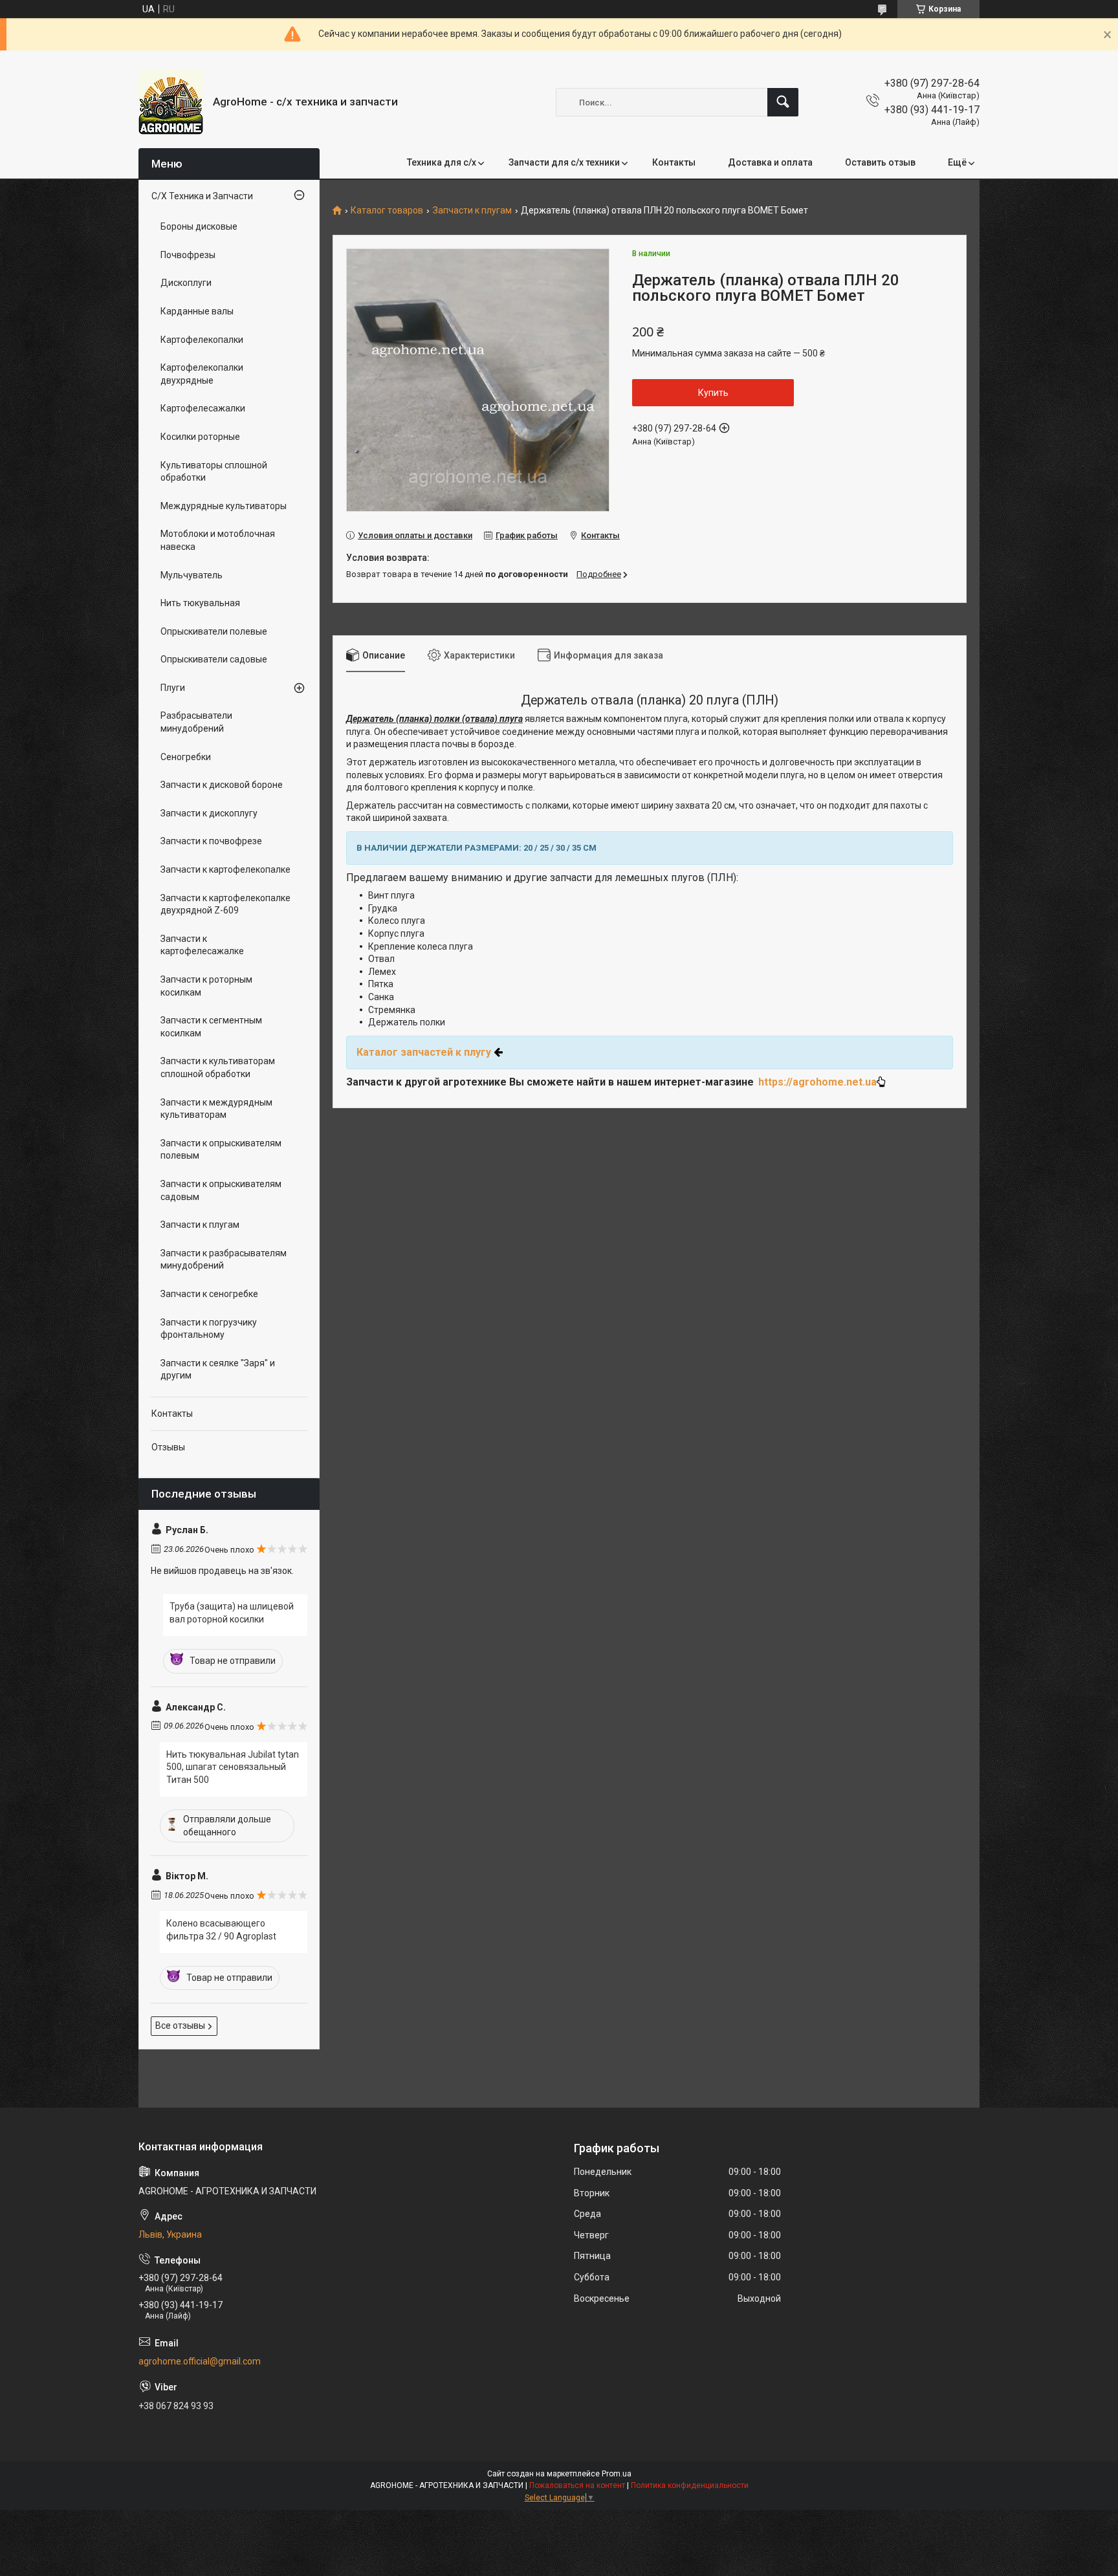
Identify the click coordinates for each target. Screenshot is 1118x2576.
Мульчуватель (192, 575)
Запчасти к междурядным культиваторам (216, 1109)
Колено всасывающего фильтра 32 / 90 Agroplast (221, 1930)
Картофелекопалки (202, 340)
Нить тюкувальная (200, 603)
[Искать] (783, 102)
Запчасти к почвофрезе (211, 841)
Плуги (173, 688)
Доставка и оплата (770, 162)
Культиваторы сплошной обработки (214, 472)
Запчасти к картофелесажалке (202, 945)
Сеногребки (186, 757)
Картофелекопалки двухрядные (202, 374)
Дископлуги (186, 283)
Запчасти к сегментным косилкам (211, 1027)
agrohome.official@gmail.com (200, 2361)
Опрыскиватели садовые (214, 659)
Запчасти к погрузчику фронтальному (209, 1329)
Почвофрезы (188, 255)
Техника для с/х (442, 162)
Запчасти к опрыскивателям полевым (221, 1150)
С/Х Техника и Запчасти (202, 196)
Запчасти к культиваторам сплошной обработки (218, 1067)
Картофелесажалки (203, 408)
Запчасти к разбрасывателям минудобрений (224, 1260)
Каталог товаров (387, 211)
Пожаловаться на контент (577, 2485)
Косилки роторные (200, 437)
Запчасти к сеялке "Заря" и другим (218, 1370)
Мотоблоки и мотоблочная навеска (218, 540)
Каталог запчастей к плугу (424, 1052)
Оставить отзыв (880, 162)
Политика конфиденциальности (690, 2485)
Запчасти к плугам (472, 211)
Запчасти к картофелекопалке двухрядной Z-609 (225, 904)
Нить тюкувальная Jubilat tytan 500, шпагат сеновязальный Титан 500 (233, 1767)
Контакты (674, 162)
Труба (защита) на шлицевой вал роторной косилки (232, 1613)
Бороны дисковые (199, 226)
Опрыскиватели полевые (214, 631)
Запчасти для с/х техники (564, 162)
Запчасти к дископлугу (209, 813)
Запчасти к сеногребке (209, 1294)
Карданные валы (197, 311)
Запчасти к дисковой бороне (222, 785)
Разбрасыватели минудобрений (196, 722)
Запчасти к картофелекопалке (225, 869)
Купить (713, 393)
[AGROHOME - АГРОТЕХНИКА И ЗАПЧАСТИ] (171, 102)
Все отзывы (180, 2025)
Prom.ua (617, 2474)
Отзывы (168, 1447)
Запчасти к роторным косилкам (206, 986)
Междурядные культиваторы (224, 506)
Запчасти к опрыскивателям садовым (221, 1190)
